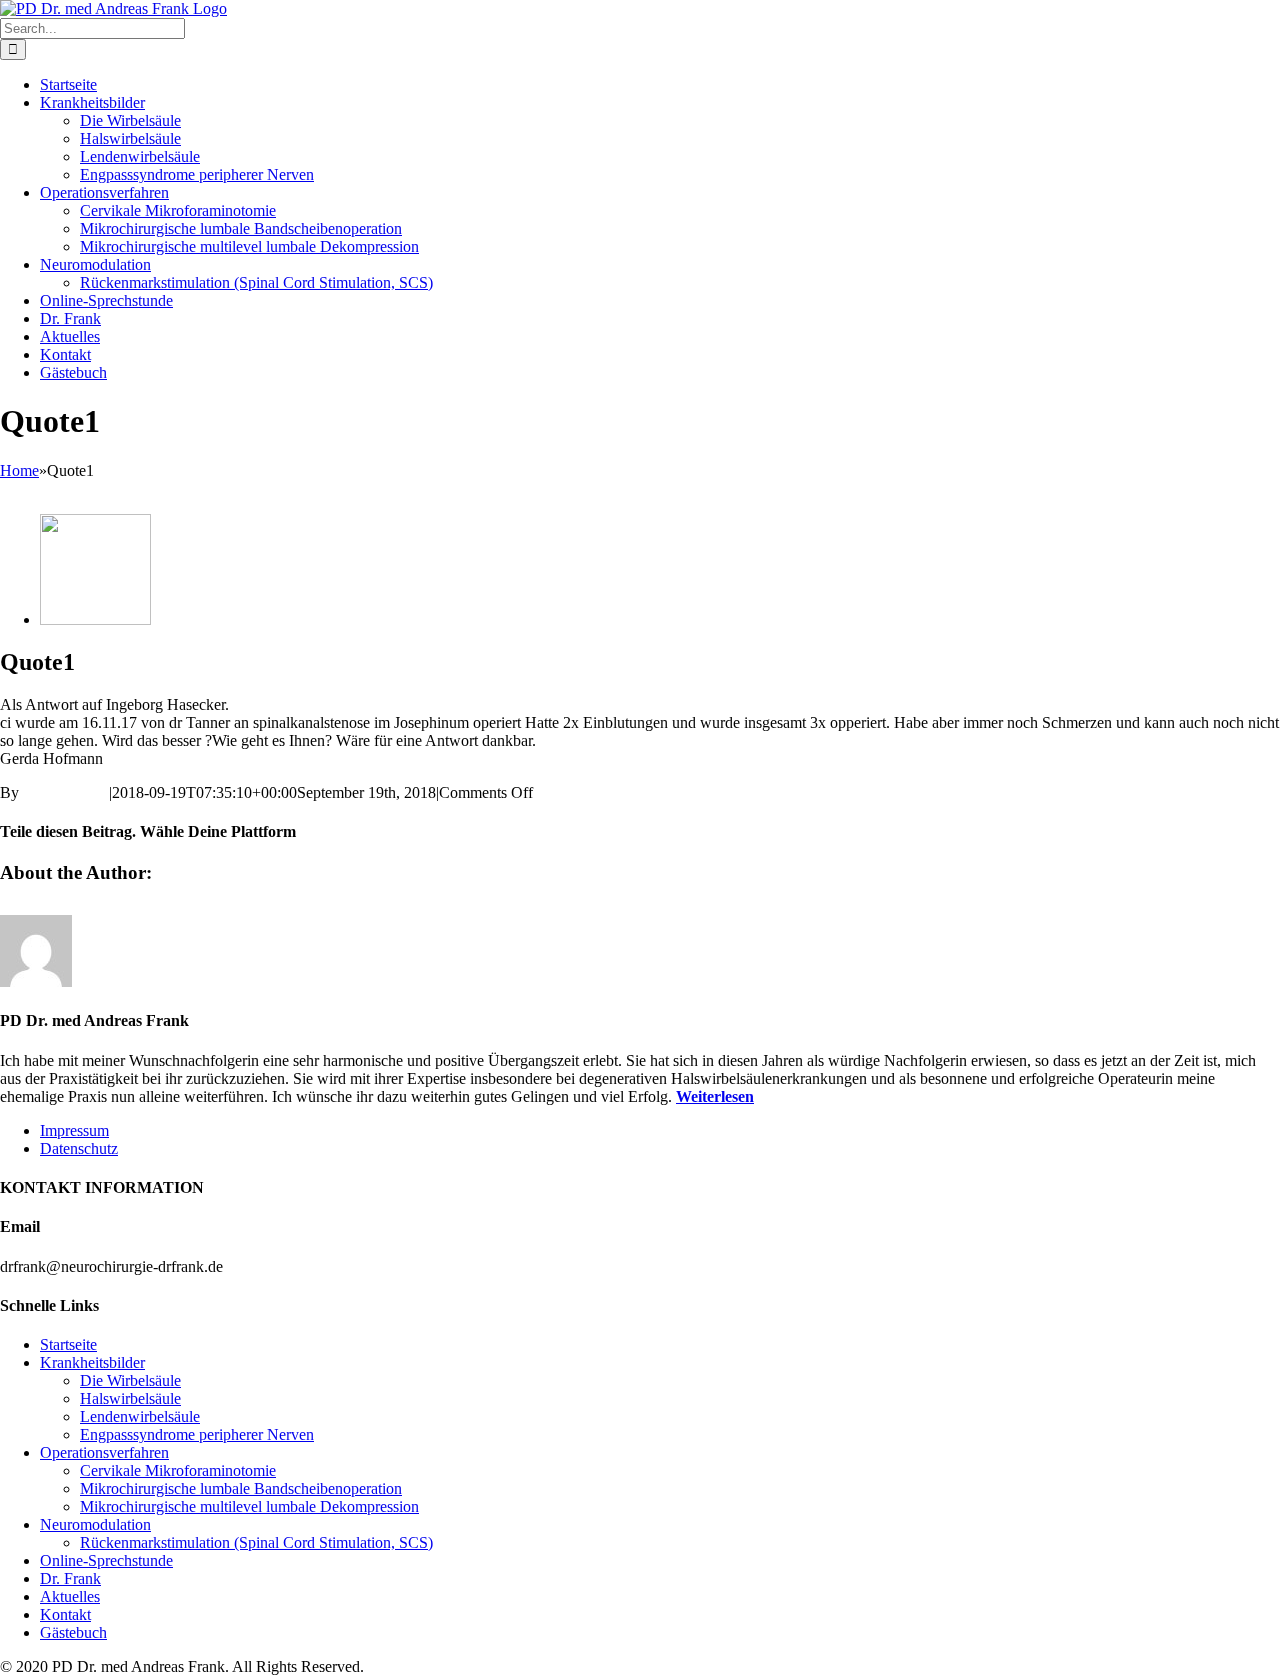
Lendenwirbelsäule (140, 1416)
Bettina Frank (66, 792)
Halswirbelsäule (130, 1398)
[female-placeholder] (95, 619)
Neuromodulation (95, 1524)
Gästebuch (73, 1632)
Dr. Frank (70, 1578)
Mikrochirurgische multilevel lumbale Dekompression (249, 1506)
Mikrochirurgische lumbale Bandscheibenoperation (241, 1488)
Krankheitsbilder (92, 1362)
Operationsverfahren (104, 1452)
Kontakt (65, 1614)
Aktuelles (70, 1596)
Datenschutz (79, 1148)
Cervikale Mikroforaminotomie (178, 1470)
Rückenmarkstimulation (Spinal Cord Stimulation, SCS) (256, 1542)
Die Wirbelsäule (130, 1380)
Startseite (68, 1344)
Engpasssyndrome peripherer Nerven (197, 1434)
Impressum (74, 1130)
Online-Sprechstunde (106, 1560)
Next (15, 488)
